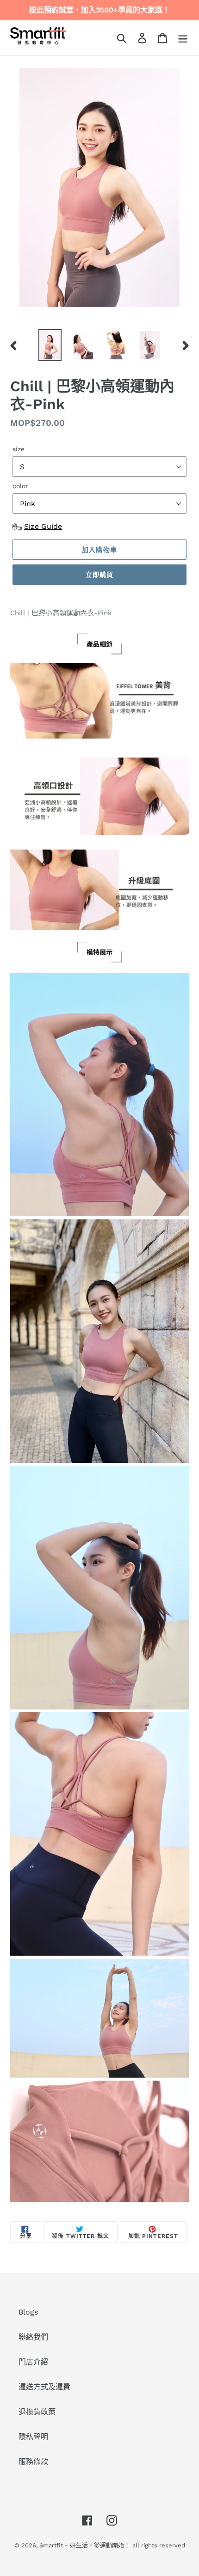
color (20, 486)
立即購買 (99, 575)
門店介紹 (33, 2362)
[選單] (183, 38)
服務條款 (33, 2462)
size (19, 449)
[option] (50, 345)
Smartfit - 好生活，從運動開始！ (85, 2545)
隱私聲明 (33, 2437)
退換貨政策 (37, 2412)
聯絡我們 (33, 2337)
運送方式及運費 (44, 2387)
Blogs (28, 2312)
